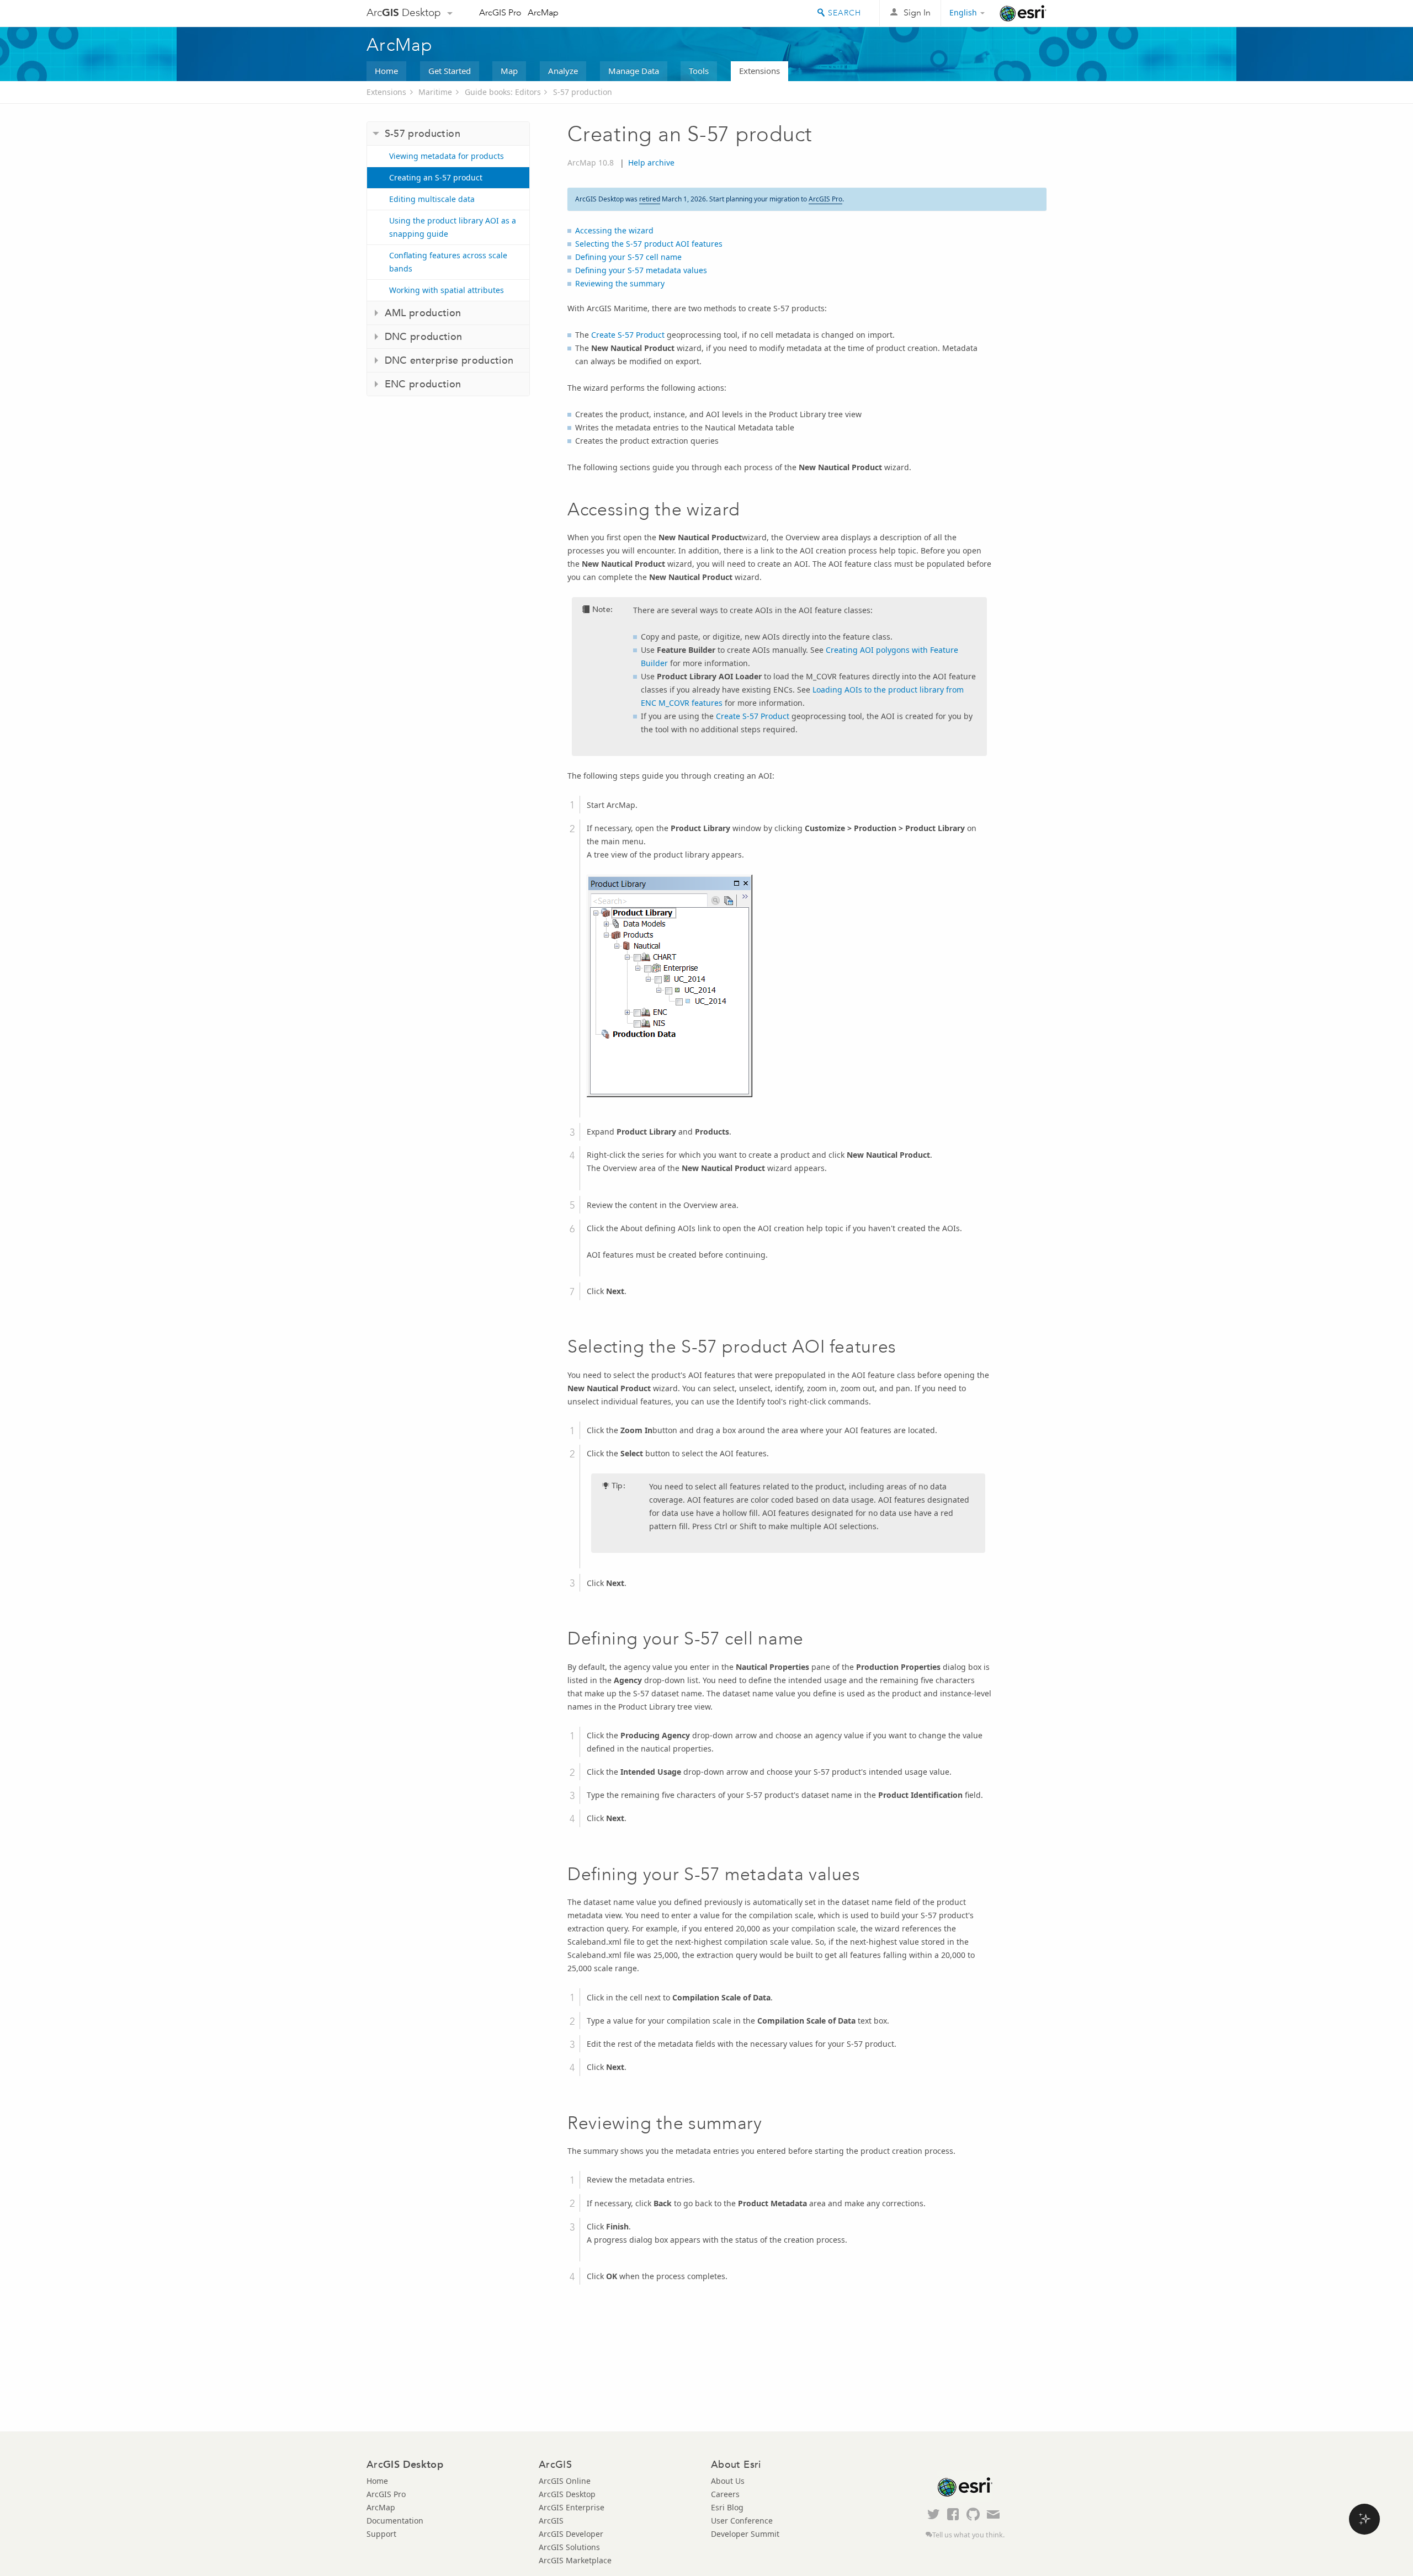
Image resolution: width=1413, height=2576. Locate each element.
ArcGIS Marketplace (575, 2560)
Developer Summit (745, 2534)
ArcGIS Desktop (567, 2494)
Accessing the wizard (614, 230)
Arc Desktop (404, 12)
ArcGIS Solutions (569, 2547)
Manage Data (634, 71)
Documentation (395, 2521)
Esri (1023, 13)
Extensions (759, 71)
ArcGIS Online (565, 2481)
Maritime (435, 92)
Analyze (563, 71)
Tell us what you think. (968, 2535)
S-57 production (583, 92)
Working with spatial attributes (447, 290)
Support (381, 2534)
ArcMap (543, 12)
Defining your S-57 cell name (628, 257)
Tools (699, 71)
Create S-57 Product (629, 335)
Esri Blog (727, 2507)
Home (386, 71)
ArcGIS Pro (500, 12)
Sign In (917, 12)
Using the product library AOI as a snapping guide (453, 227)
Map (509, 71)
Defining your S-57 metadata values (641, 270)
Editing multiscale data (432, 199)
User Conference (742, 2521)
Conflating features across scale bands (448, 262)
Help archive (651, 163)
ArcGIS (551, 2521)
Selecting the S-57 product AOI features (649, 244)
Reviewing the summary (620, 283)
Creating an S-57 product (436, 177)
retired (650, 199)
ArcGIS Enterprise (572, 2507)
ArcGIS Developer (571, 2534)
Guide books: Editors (503, 92)
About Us (728, 2481)
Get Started (450, 71)
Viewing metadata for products (447, 156)
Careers (725, 2494)
